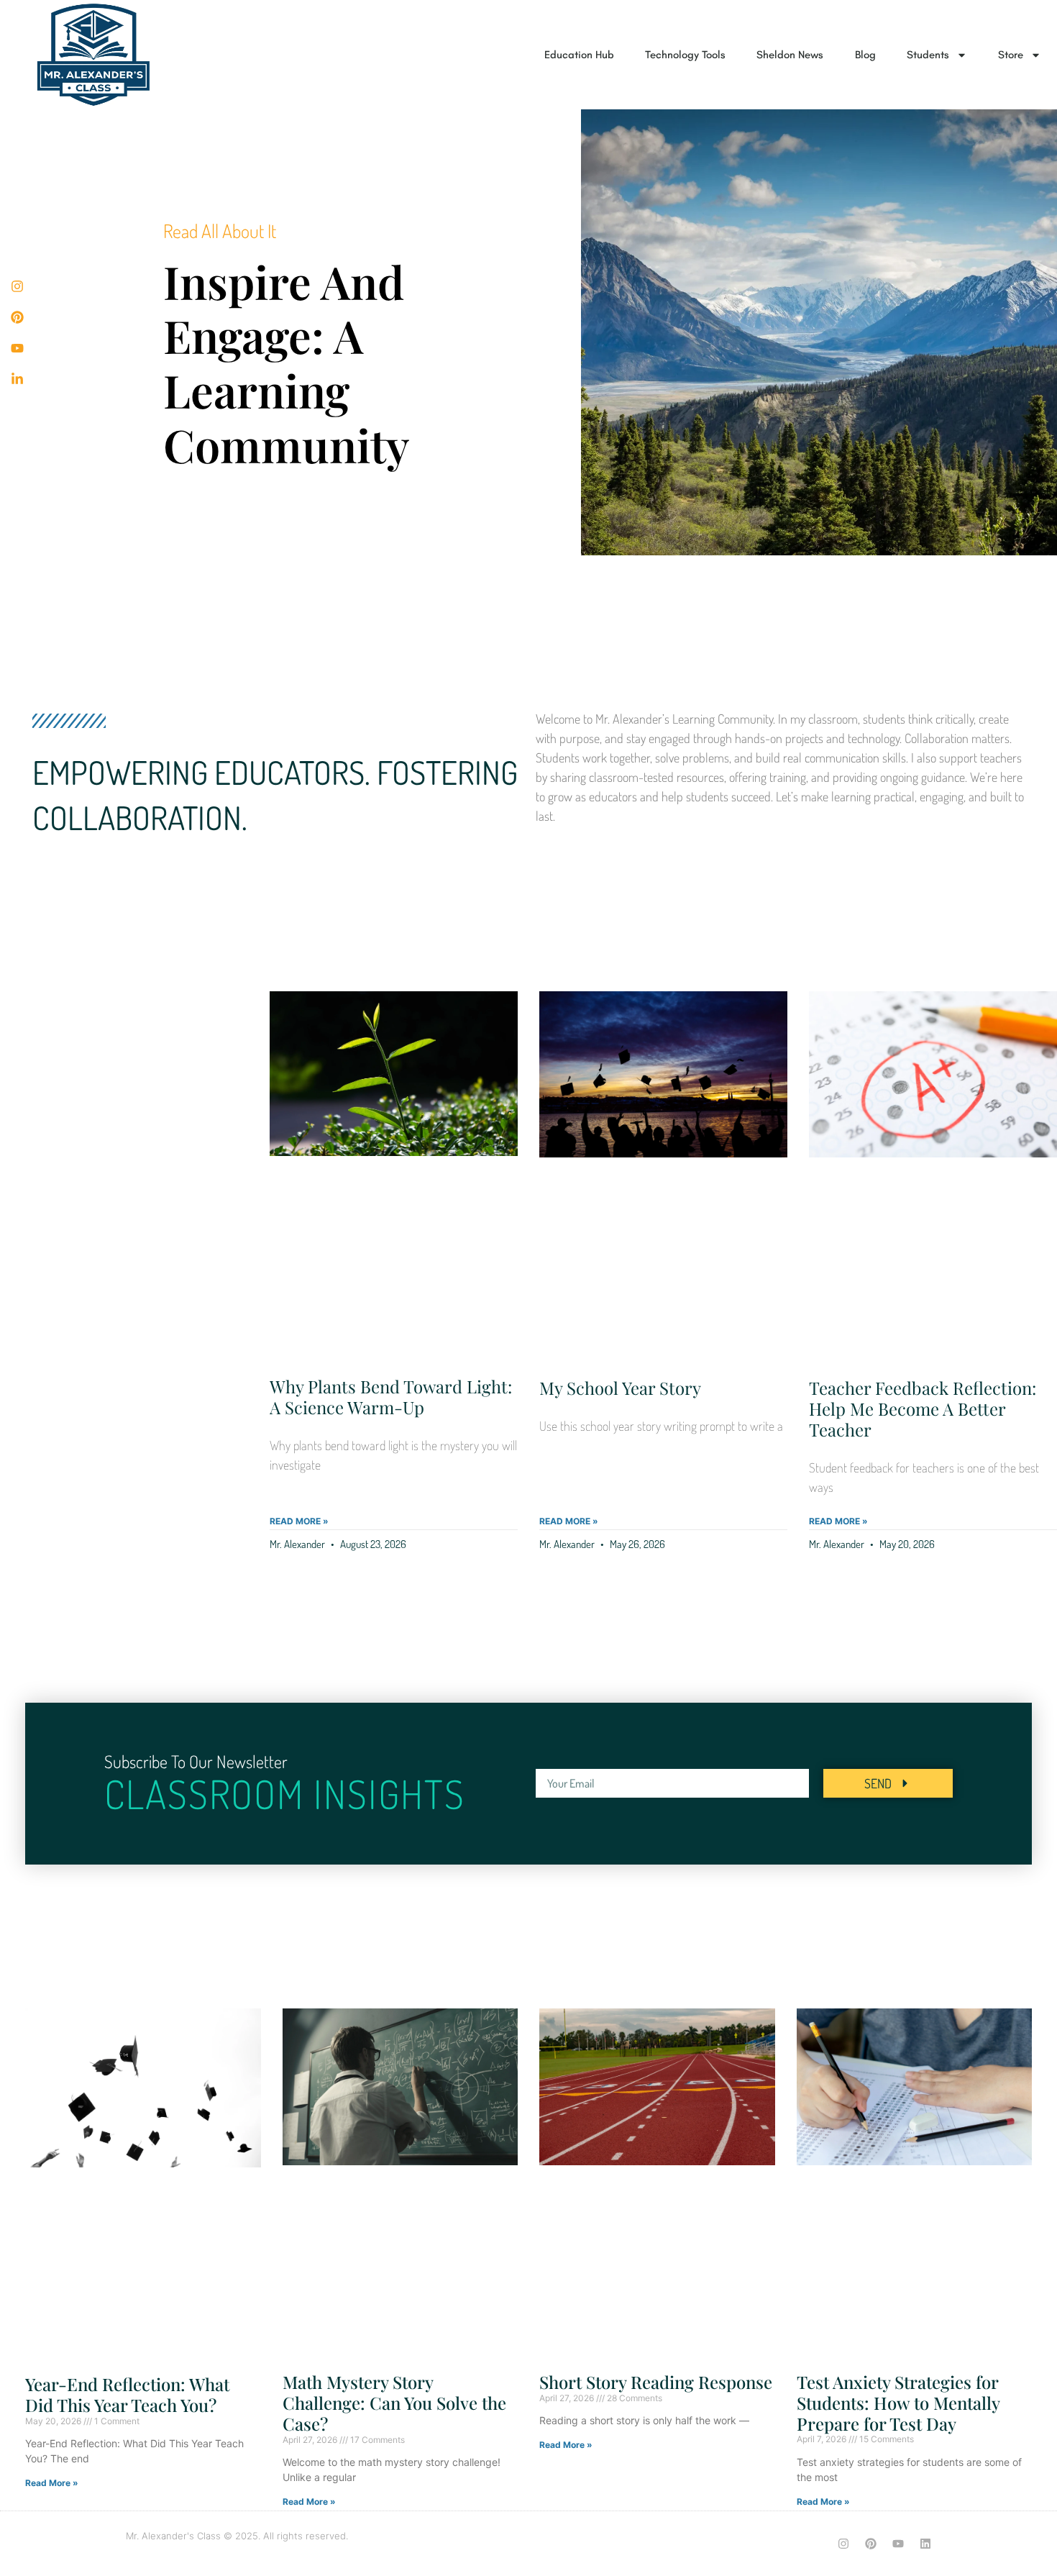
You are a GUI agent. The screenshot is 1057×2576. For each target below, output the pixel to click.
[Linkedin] (925, 2544)
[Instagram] (843, 2544)
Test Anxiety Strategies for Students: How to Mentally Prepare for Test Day (898, 2403)
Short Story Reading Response (656, 2382)
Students (928, 55)
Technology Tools (685, 55)
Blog (865, 55)
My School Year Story (620, 1388)
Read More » (299, 1521)
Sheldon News (790, 55)
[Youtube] (898, 2544)
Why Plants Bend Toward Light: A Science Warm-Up (391, 1397)
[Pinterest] (871, 2544)
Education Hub (579, 55)
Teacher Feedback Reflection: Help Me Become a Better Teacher (923, 1408)
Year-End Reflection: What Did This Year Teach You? (127, 2394)
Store (1011, 55)
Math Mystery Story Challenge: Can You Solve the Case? (394, 2403)
